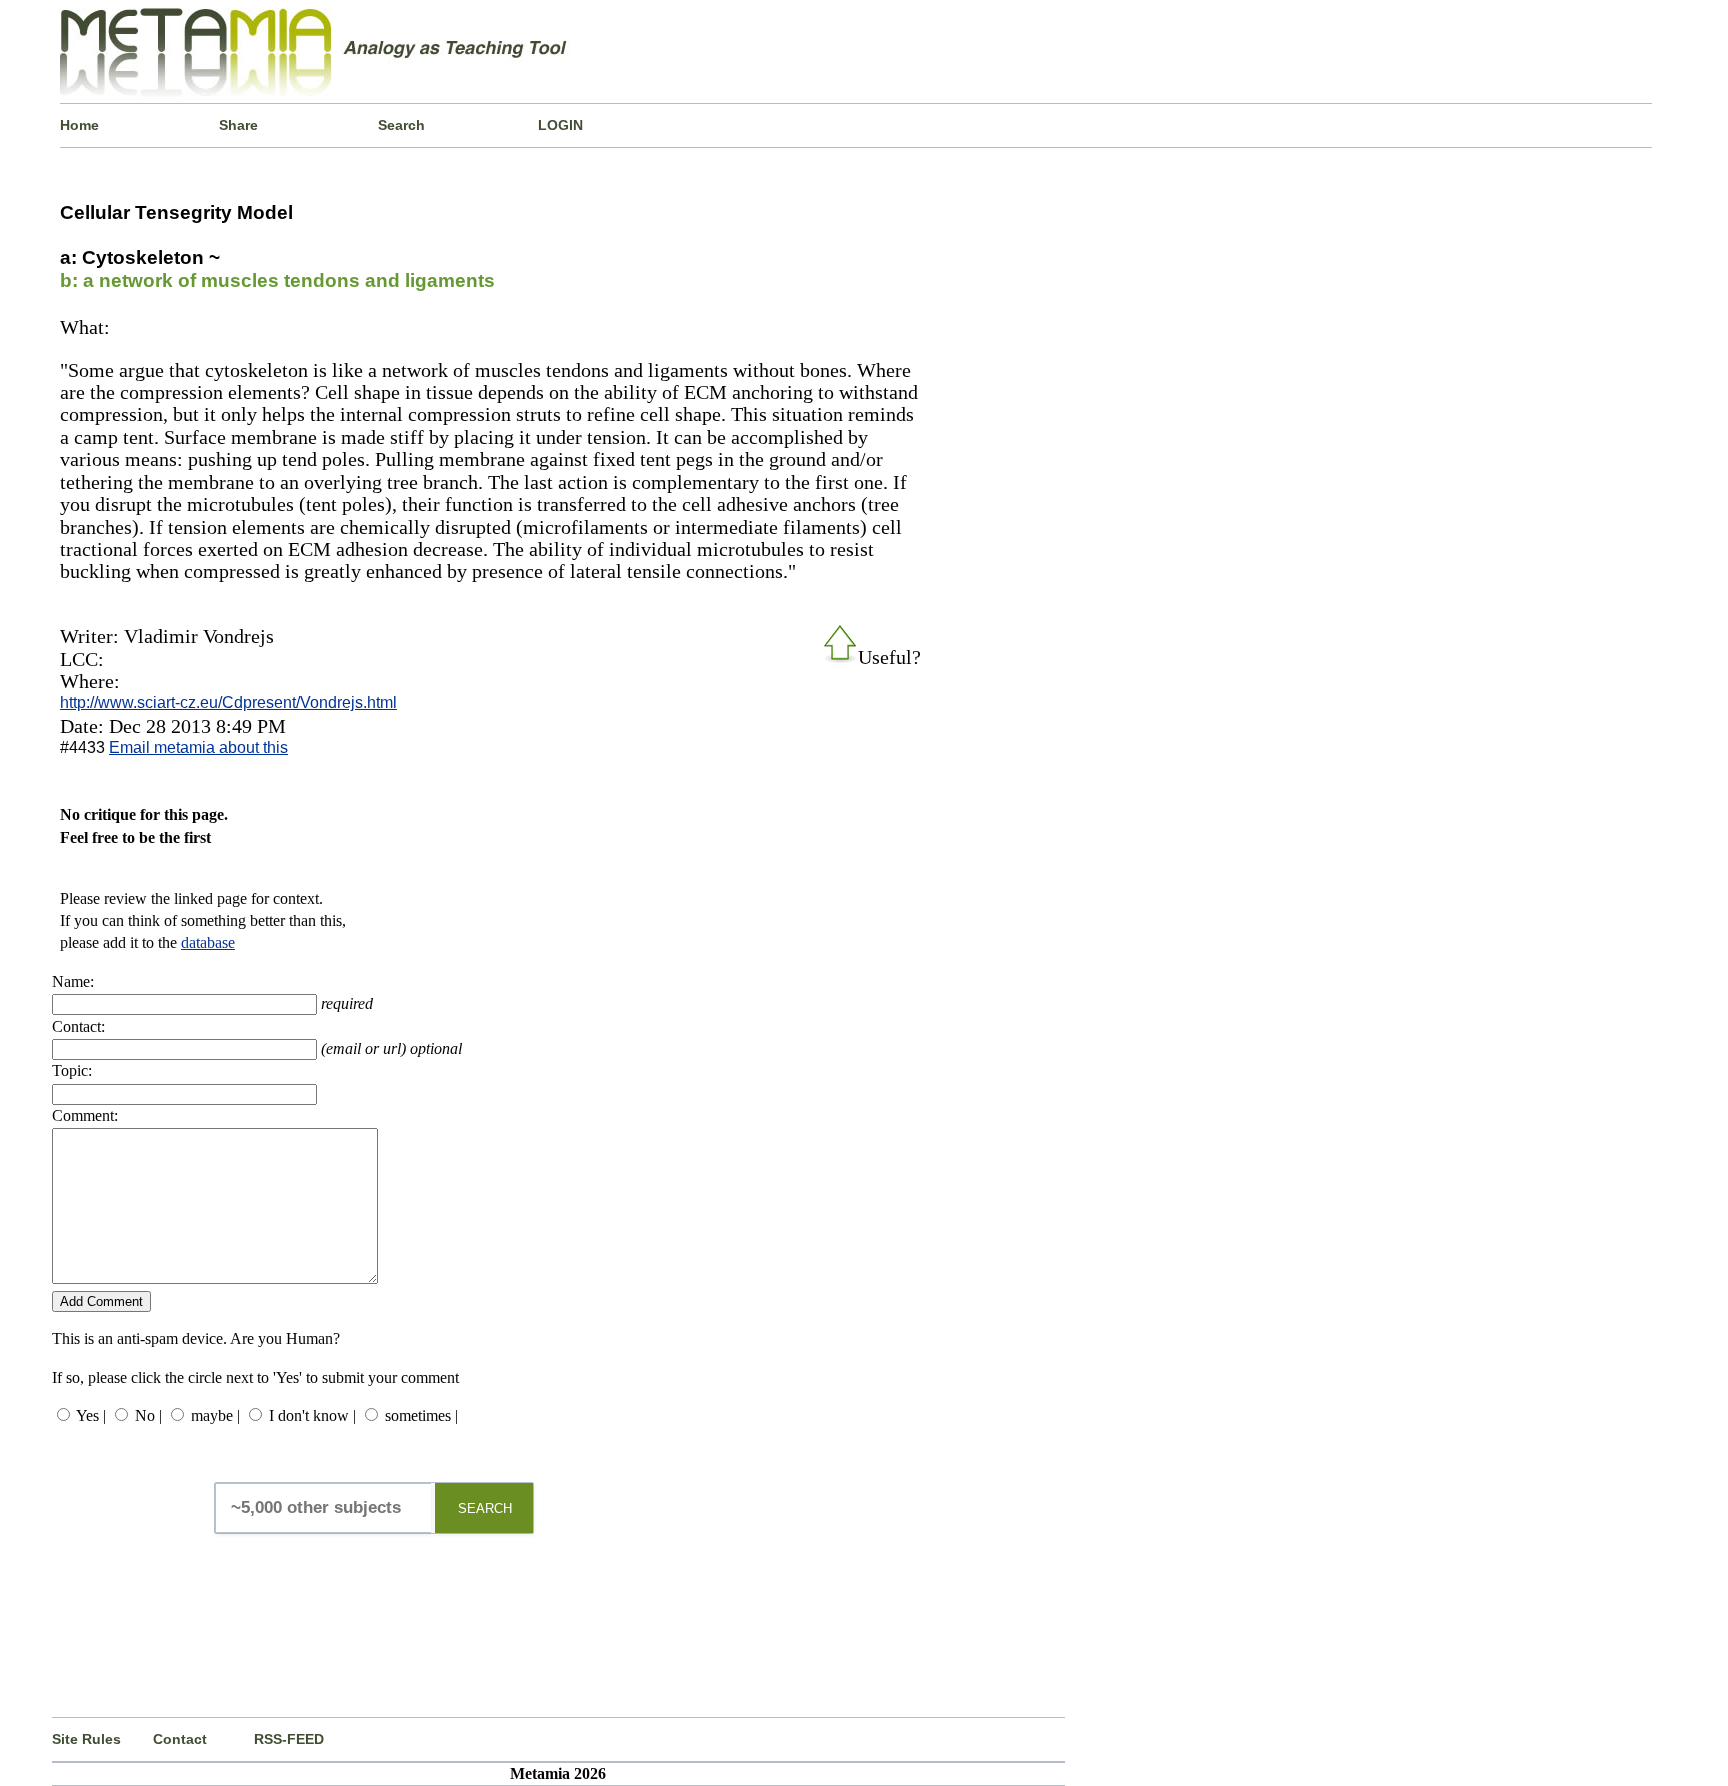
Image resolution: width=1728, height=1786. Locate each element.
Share (238, 125)
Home (79, 125)
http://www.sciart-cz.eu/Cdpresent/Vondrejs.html (228, 702)
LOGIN (560, 125)
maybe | (215, 1415)
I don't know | (312, 1415)
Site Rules (86, 1739)
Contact (180, 1739)
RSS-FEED (289, 1739)
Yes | (91, 1415)
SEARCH (485, 1508)
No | (148, 1415)
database (208, 942)
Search (401, 125)
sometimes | (421, 1415)
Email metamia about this (198, 747)
